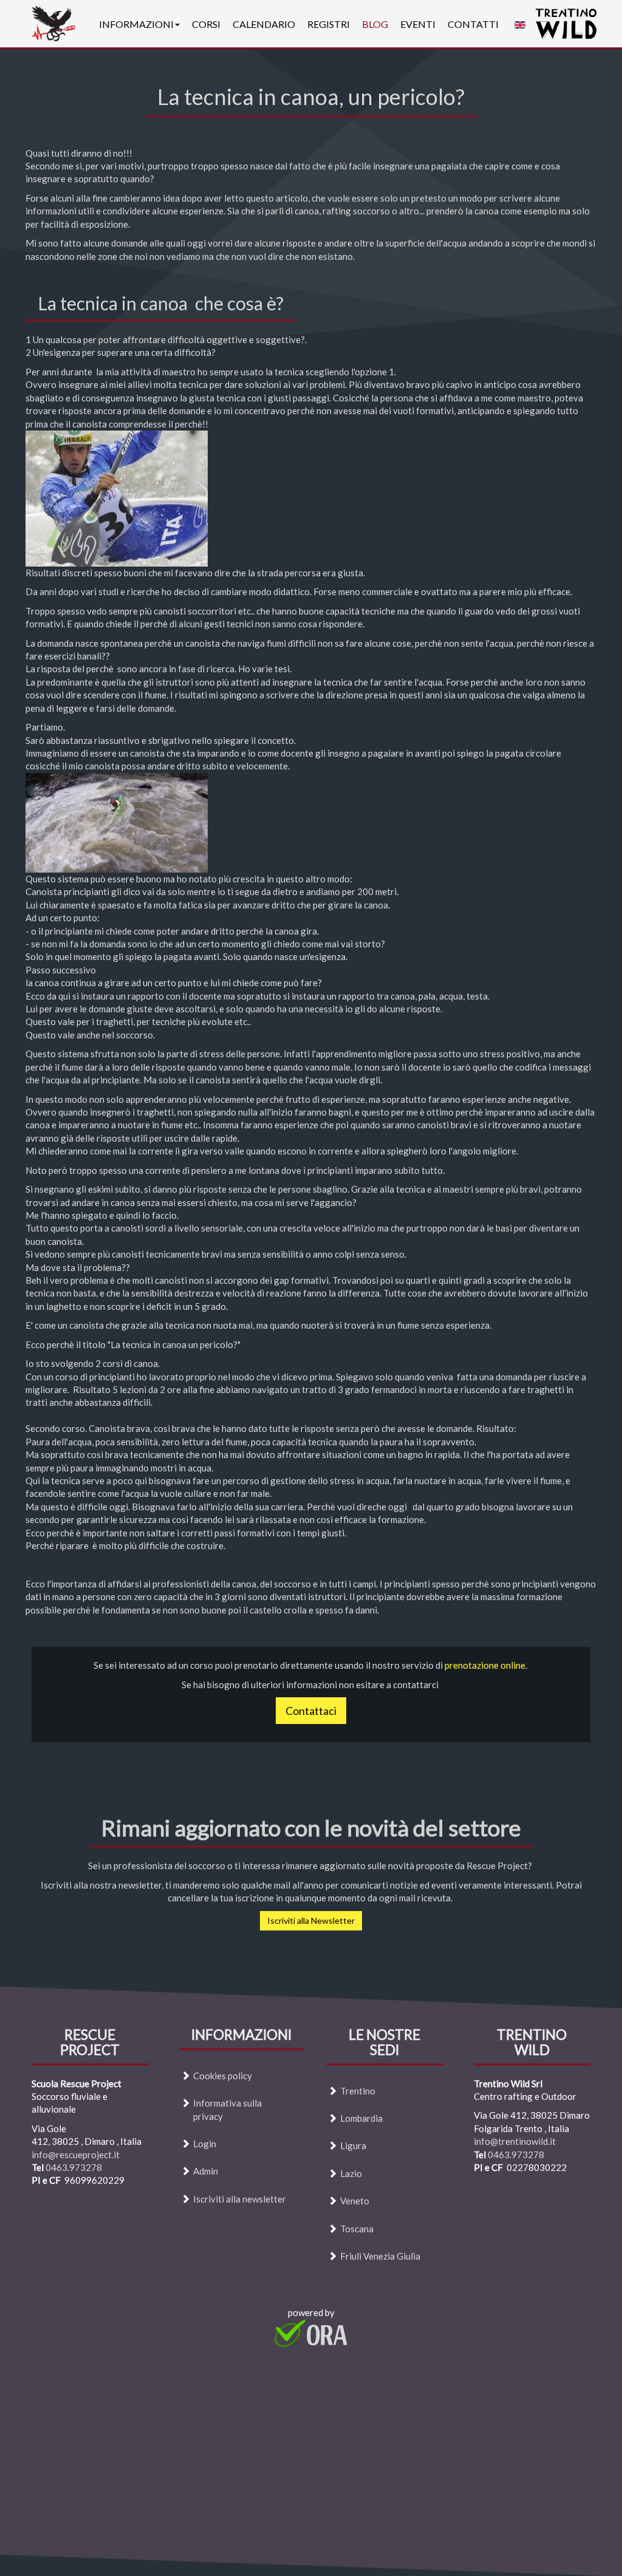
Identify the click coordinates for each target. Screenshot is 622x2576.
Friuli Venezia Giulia (380, 2256)
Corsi (206, 24)
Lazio (351, 2173)
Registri (329, 24)
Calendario (264, 24)
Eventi (418, 24)
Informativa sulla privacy (227, 2109)
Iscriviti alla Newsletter (311, 1920)
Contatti (473, 24)
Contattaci (311, 1711)
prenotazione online (485, 1665)
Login (205, 2144)
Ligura (353, 2145)
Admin (206, 2171)
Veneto (355, 2201)
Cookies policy (223, 2075)
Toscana (357, 2228)
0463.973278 (74, 2167)
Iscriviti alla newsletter (240, 2198)
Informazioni (136, 24)
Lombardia (361, 2118)
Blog (375, 24)
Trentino (358, 2090)
